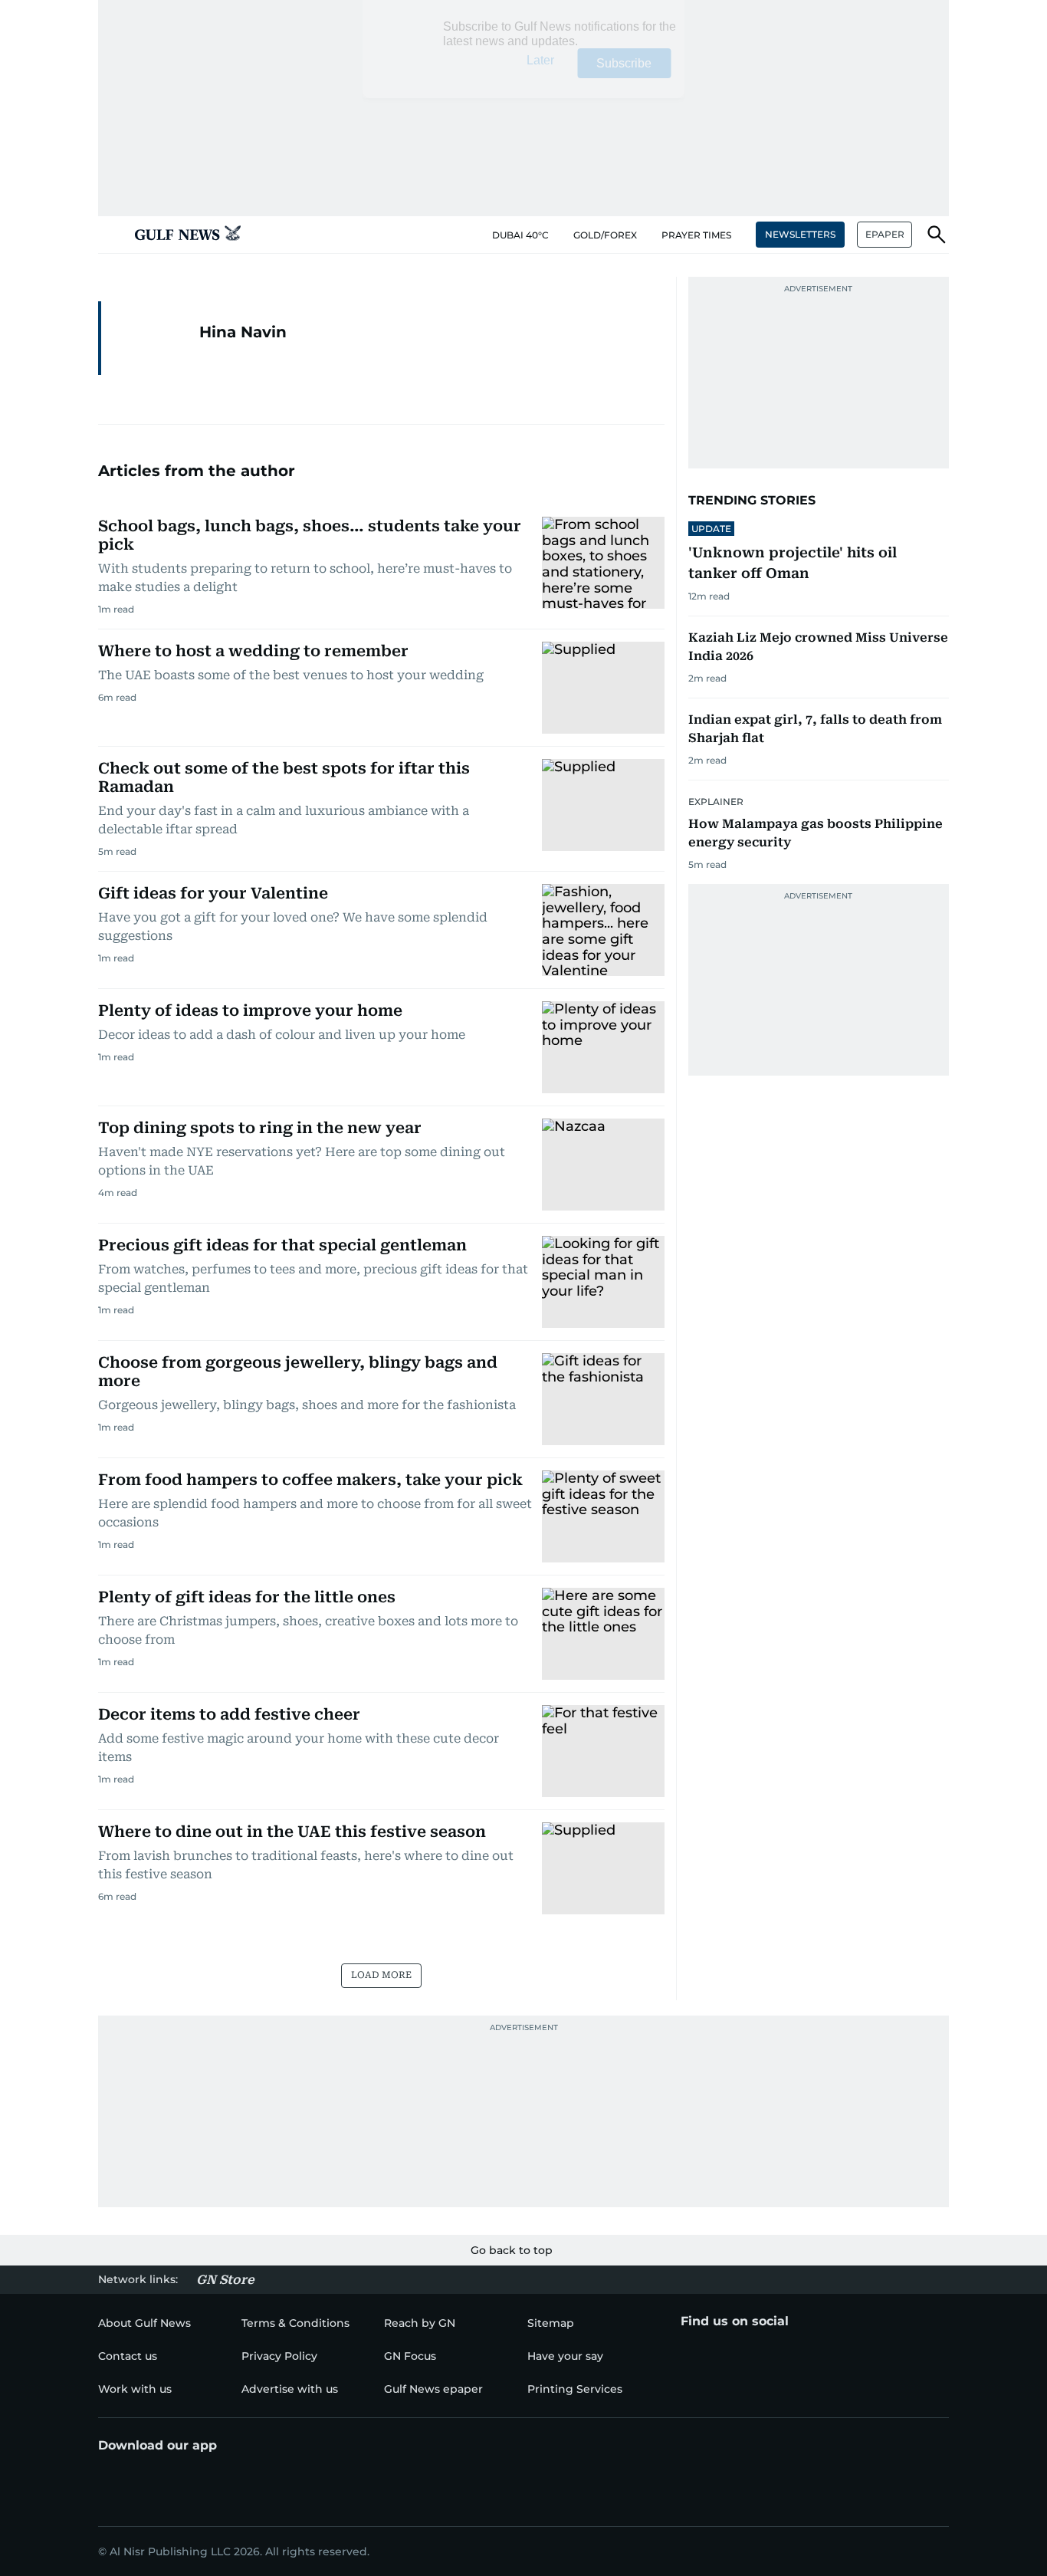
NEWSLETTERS (800, 234)
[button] (110, 235)
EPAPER (885, 234)
